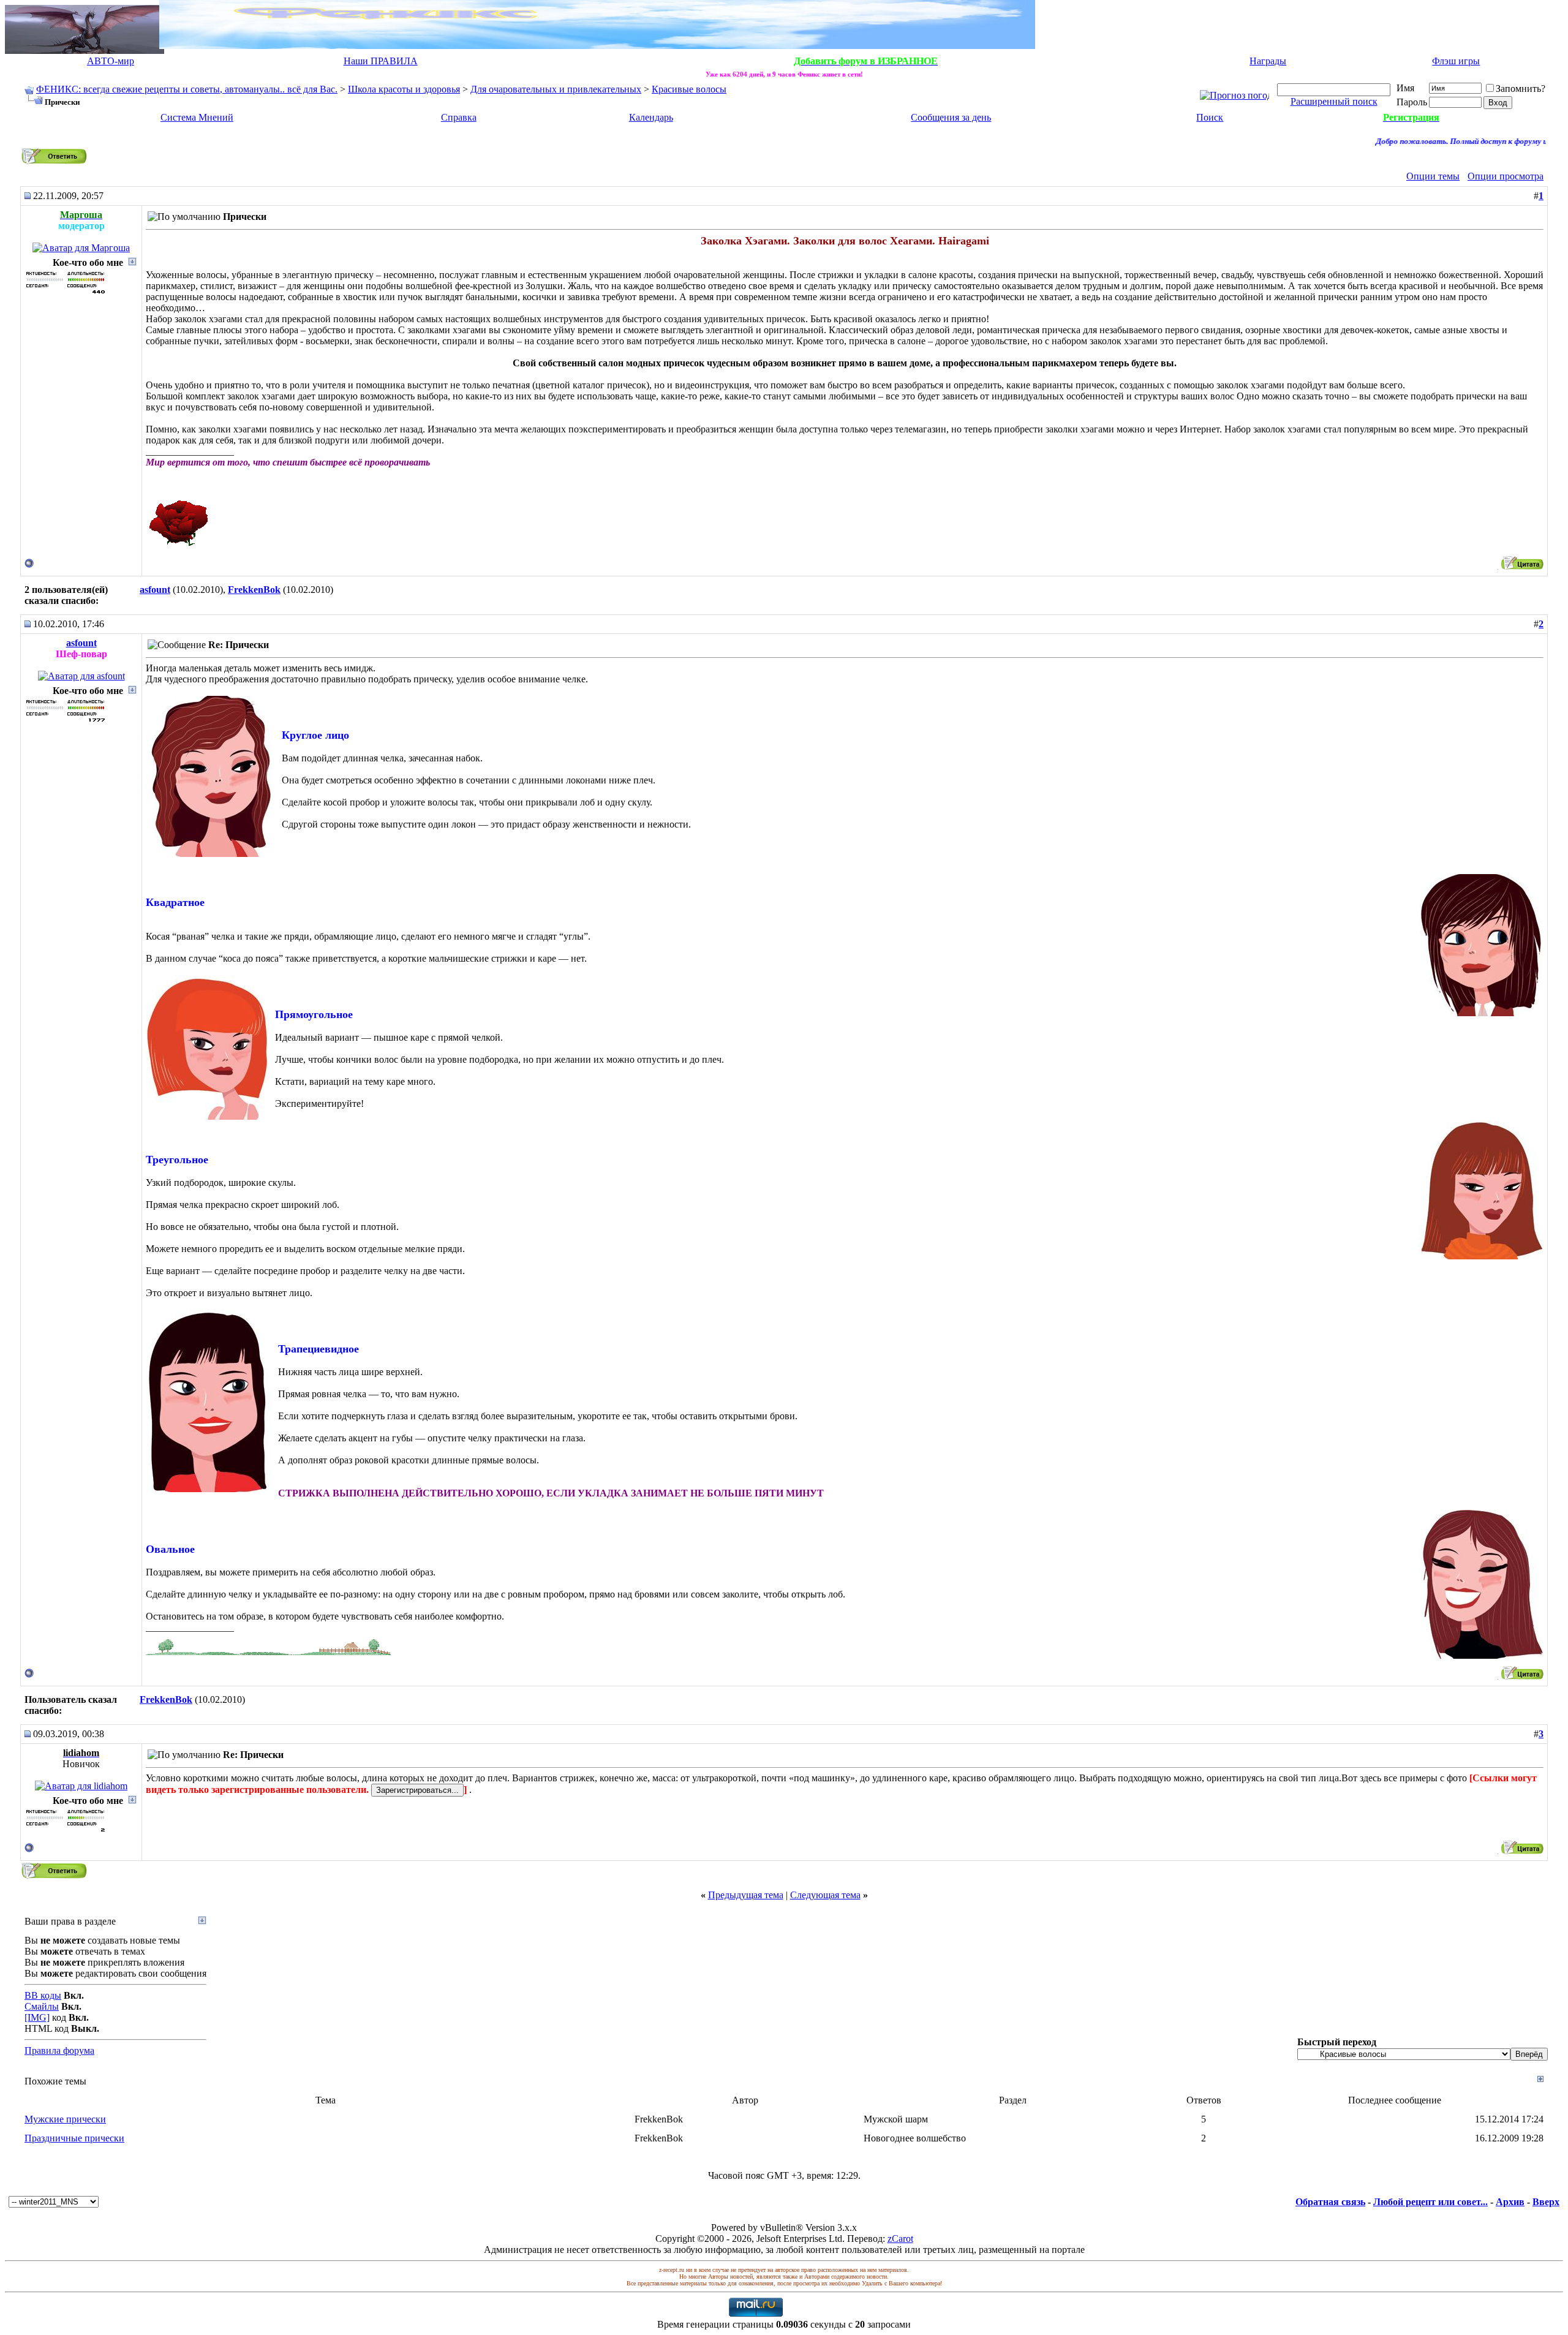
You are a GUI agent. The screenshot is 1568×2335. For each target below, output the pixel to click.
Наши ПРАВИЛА (381, 61)
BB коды (43, 1995)
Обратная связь (1330, 2202)
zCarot (900, 2239)
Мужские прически (65, 2119)
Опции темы (1433, 176)
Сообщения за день (951, 117)
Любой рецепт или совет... (1430, 2202)
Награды (1268, 61)
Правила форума (59, 2050)
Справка (459, 117)
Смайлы (42, 2006)
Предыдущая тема (746, 1895)
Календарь (651, 117)
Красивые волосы (689, 89)
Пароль (1412, 102)
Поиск (1210, 117)
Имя (1405, 88)
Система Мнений (197, 117)
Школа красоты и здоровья (404, 89)
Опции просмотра (1506, 176)
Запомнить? (1521, 89)
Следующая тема (825, 1895)
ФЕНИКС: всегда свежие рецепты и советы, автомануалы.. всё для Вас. (187, 89)
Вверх (1546, 2202)
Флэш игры (1456, 61)
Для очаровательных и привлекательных (556, 89)
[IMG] (37, 2017)
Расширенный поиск (1334, 101)
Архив (1510, 2202)
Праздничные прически (74, 2138)
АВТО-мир (111, 61)
